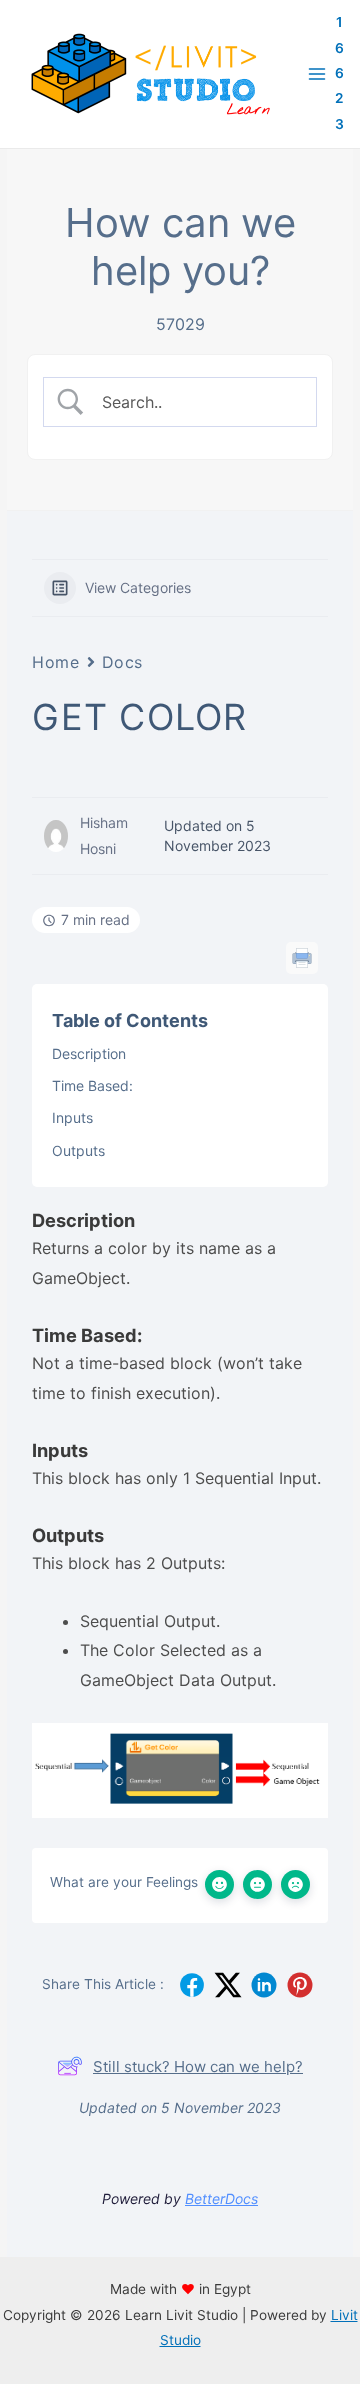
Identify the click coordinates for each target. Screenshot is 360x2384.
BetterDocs (221, 2198)
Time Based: (92, 1085)
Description (89, 1053)
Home (55, 662)
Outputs (78, 1150)
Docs (122, 662)
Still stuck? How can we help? (198, 2066)
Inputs (72, 1117)
